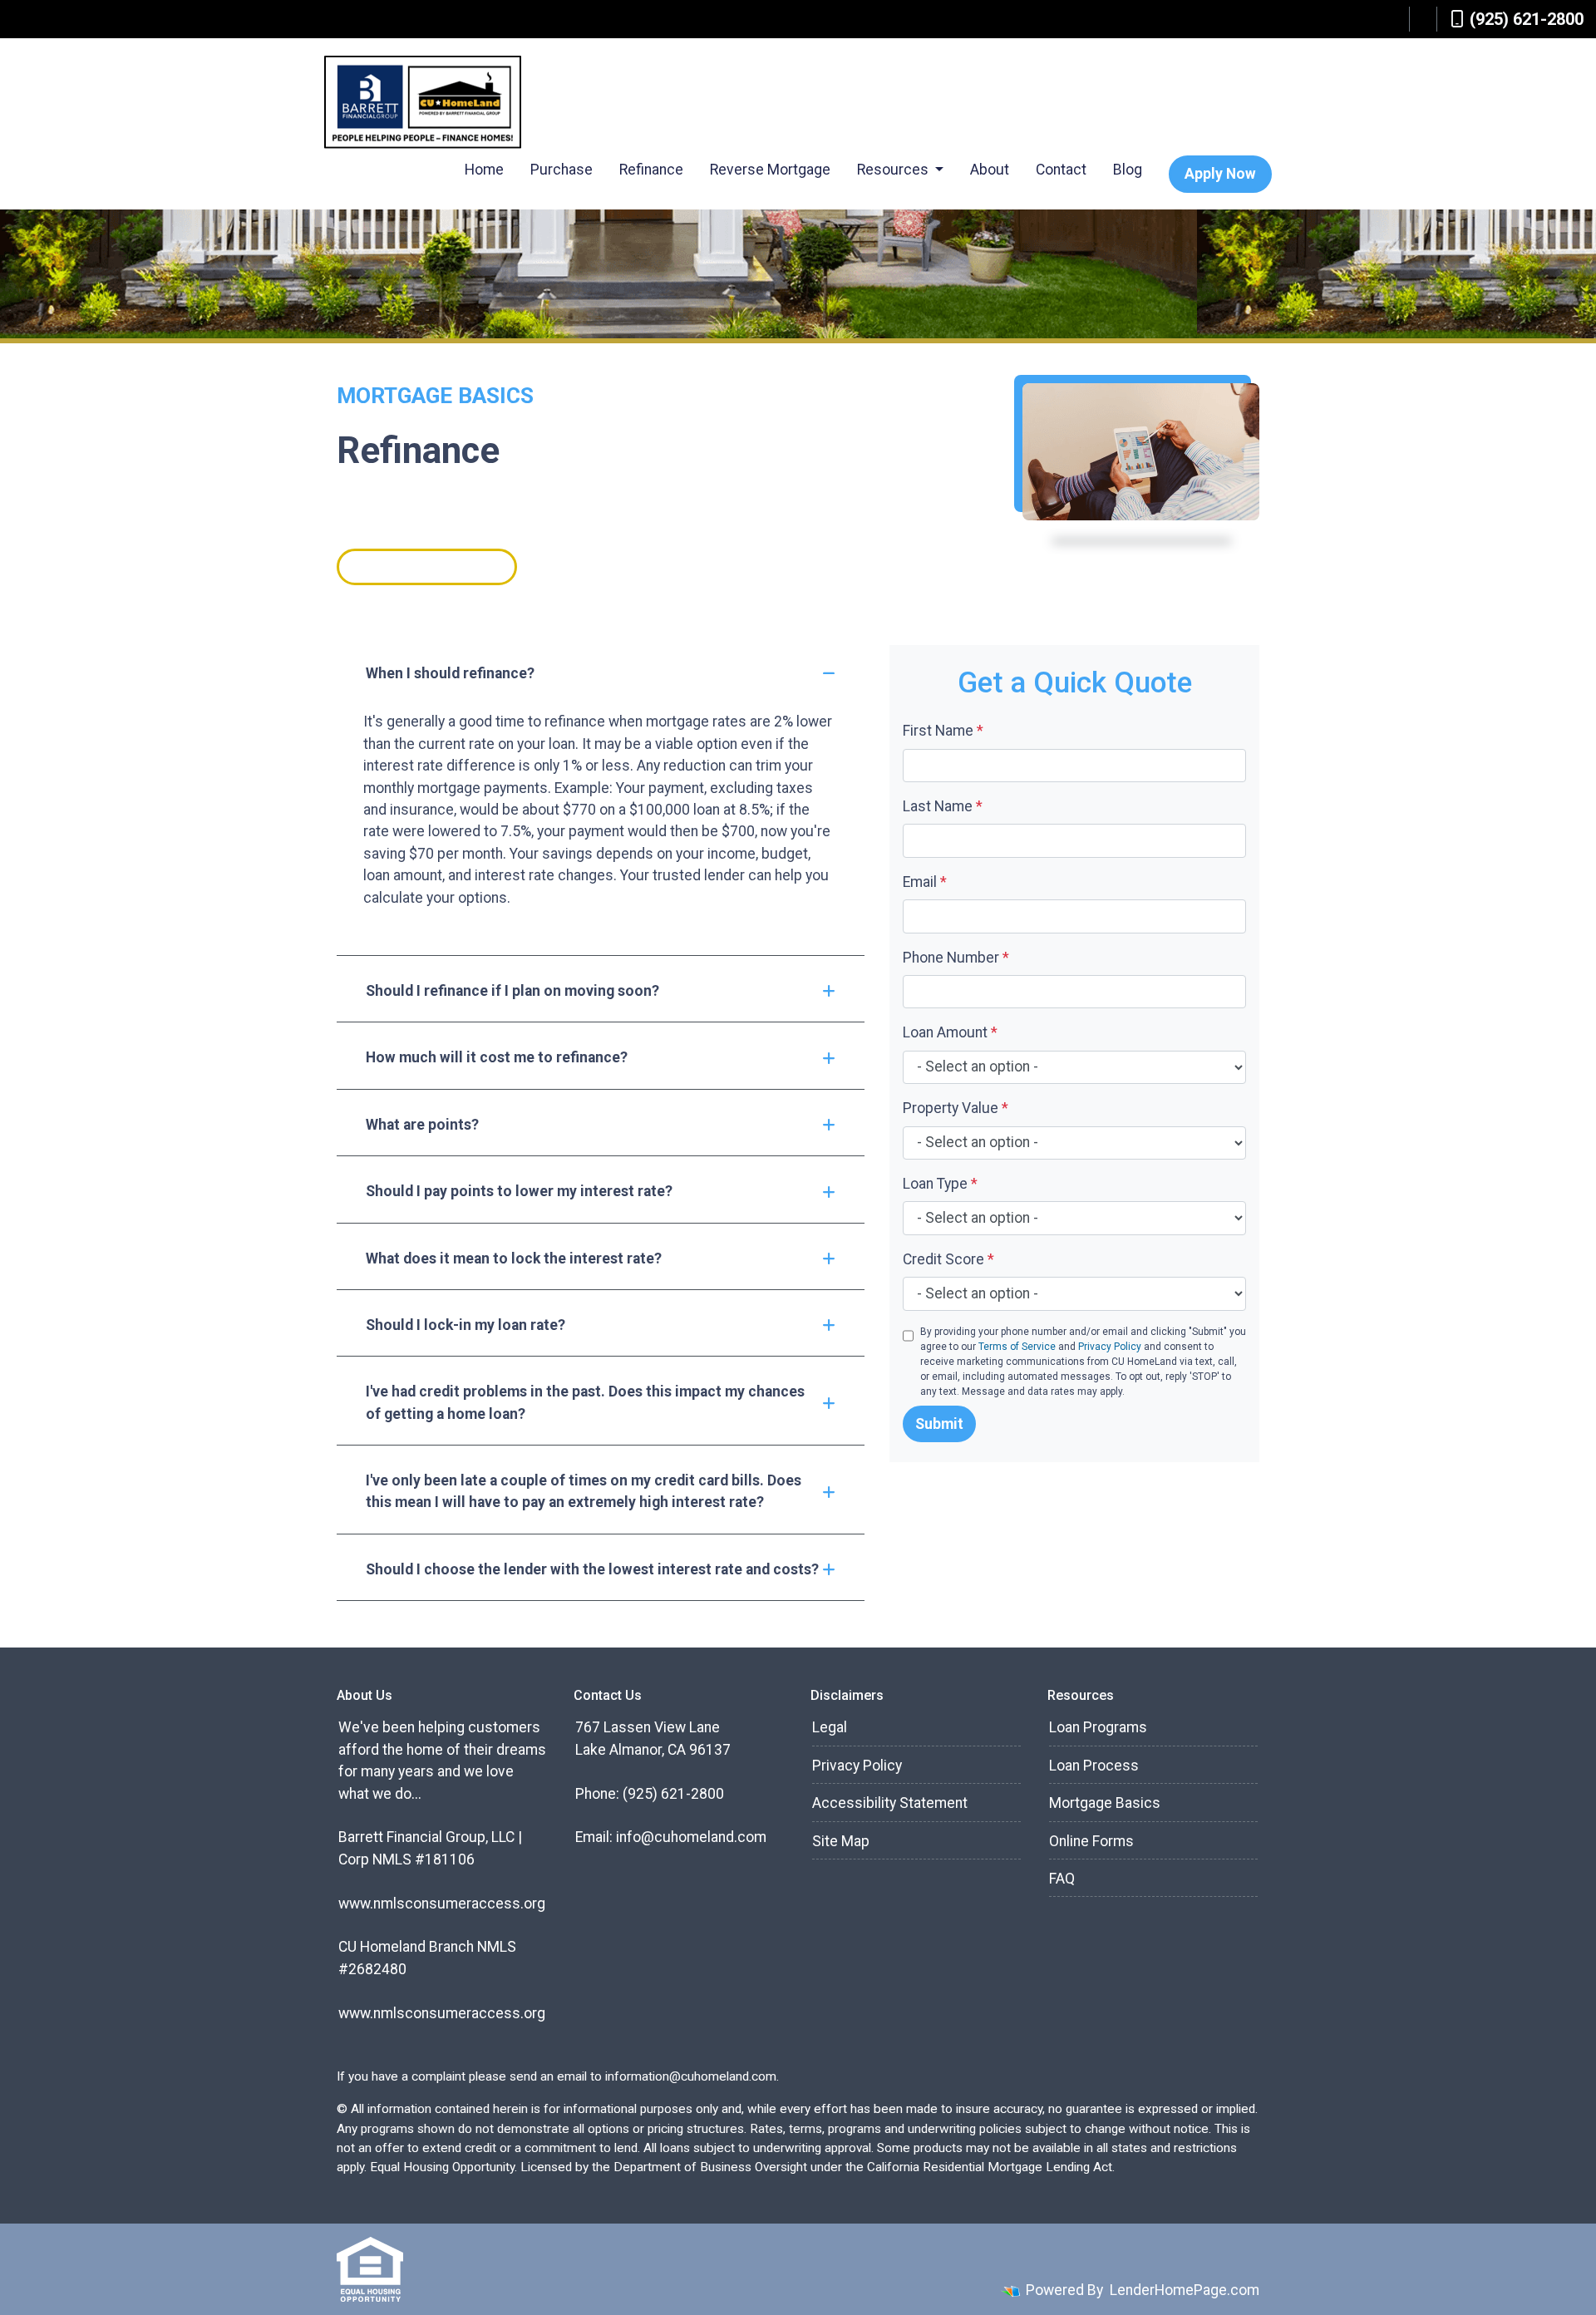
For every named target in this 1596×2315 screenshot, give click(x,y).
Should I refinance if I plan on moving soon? (512, 991)
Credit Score (948, 1259)
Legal (830, 1727)
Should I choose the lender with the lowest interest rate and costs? (592, 1569)
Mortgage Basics (1105, 1803)
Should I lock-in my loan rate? (465, 1325)
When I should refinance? (450, 673)
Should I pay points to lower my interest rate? (519, 1191)
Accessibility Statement (890, 1803)
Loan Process (1094, 1766)
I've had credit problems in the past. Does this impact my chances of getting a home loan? (585, 1402)
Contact (1061, 170)
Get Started (427, 567)
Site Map (841, 1841)
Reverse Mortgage (770, 170)
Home (484, 170)
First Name (943, 731)
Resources (894, 170)
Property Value (956, 1108)
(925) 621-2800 (1527, 19)
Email (925, 882)
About (990, 170)
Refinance (651, 170)
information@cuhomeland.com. (692, 2076)
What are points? (422, 1125)
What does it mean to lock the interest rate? (514, 1258)
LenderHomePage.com (1185, 2290)
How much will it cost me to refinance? (497, 1057)
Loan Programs (1098, 1727)
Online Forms (1091, 1841)
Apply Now (1220, 174)
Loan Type (940, 1184)
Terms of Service (1017, 1347)
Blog (1128, 170)
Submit (939, 1424)
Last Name (943, 806)
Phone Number (956, 958)
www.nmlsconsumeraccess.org (442, 1904)
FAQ (1062, 1879)
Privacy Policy (1110, 1347)
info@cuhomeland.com (691, 1837)
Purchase (562, 170)
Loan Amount (950, 1032)
